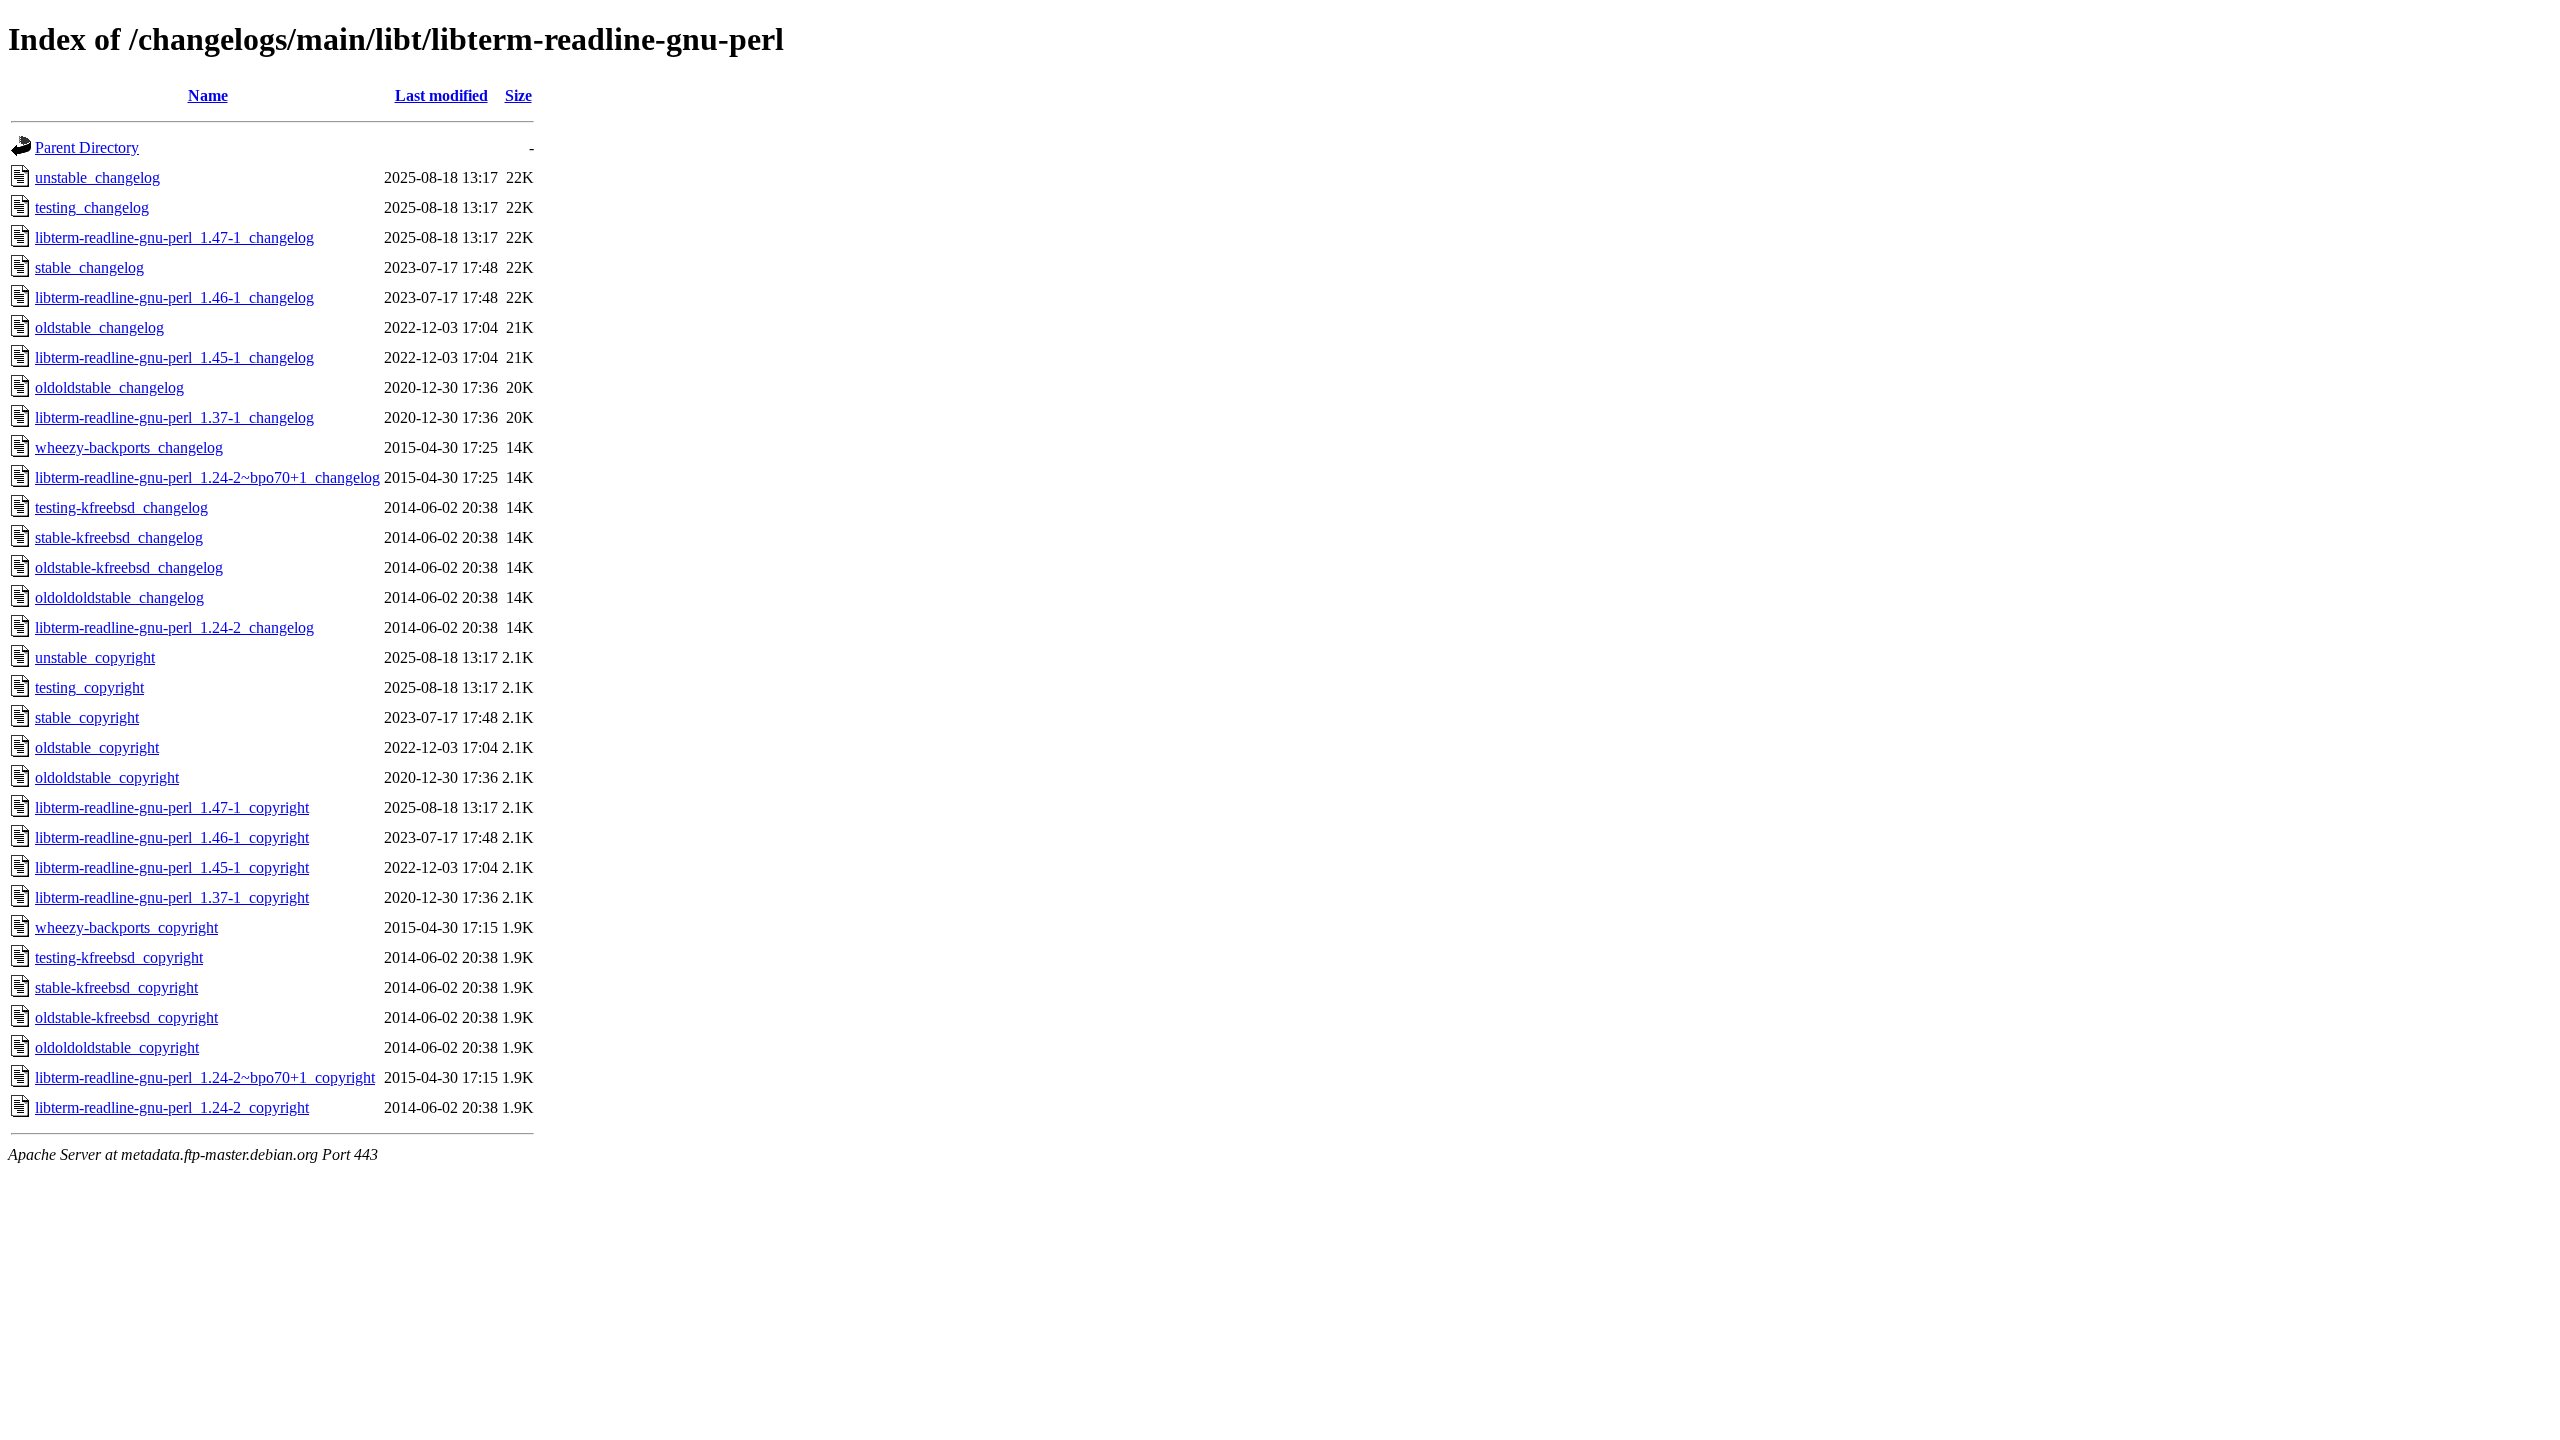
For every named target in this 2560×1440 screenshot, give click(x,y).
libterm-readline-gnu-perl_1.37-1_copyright (172, 897)
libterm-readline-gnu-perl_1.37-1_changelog (174, 417)
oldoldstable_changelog (109, 387)
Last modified (441, 95)
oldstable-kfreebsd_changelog (129, 567)
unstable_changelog (97, 177)
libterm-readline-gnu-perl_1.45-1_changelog (174, 357)
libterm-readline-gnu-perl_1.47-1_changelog (174, 237)
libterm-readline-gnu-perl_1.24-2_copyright (172, 1107)
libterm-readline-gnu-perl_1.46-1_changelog (174, 297)
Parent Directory (87, 147)
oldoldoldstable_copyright (117, 1047)
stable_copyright (87, 717)
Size (518, 95)
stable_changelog (89, 267)
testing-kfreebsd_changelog (121, 507)
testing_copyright (89, 687)
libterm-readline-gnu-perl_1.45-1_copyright (172, 867)
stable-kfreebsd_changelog (119, 537)
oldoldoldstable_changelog (119, 597)
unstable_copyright (95, 657)
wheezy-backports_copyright (126, 927)
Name (208, 95)
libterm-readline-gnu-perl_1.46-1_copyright (172, 837)
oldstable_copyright (97, 747)
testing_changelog (92, 207)
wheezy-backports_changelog (129, 447)
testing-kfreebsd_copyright (119, 957)
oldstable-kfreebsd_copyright (126, 1017)
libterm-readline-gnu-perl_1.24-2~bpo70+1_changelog (207, 477)
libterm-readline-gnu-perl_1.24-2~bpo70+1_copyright (205, 1077)
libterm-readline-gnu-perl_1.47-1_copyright (172, 807)
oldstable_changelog (99, 327)
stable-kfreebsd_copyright (116, 987)
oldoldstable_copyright (107, 777)
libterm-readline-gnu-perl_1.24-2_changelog (174, 627)
